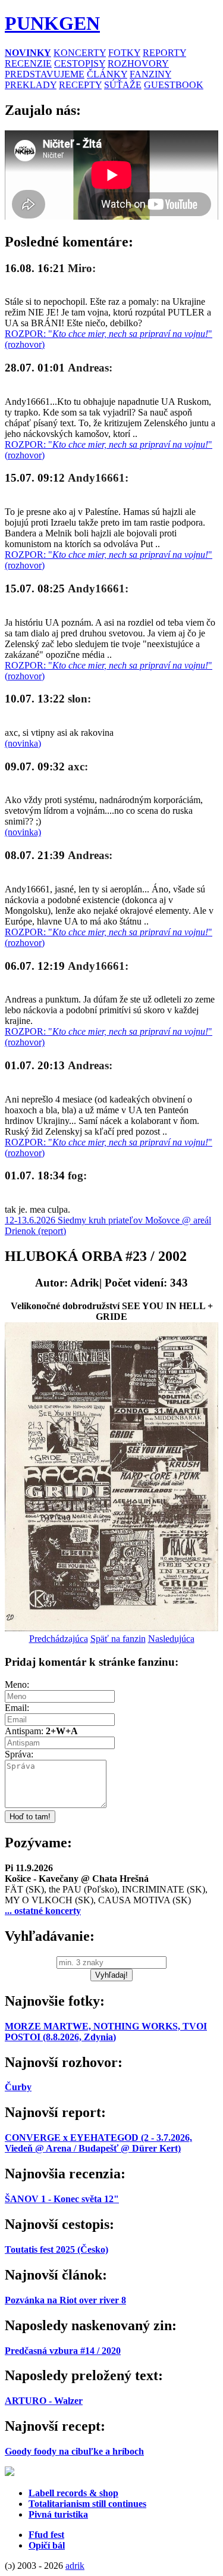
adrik (75, 2566)
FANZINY (150, 74)
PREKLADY (31, 85)
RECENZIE (28, 63)
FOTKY (124, 53)
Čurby (18, 2087)
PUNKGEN (52, 23)
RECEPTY (80, 85)
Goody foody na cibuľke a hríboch (74, 2451)
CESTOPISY (80, 63)
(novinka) (23, 743)
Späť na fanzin (118, 1639)
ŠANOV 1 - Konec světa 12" (62, 2199)
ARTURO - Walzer (44, 2401)
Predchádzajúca (59, 1639)
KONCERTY (80, 53)
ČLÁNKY (107, 74)
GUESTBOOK (174, 85)
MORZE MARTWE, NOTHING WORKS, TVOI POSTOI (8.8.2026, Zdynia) (106, 2032)
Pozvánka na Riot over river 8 (65, 2300)
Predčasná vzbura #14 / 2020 (63, 2351)
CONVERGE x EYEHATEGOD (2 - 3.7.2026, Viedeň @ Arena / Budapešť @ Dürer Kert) (98, 2143)
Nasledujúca (171, 1639)
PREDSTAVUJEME (45, 74)
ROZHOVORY (138, 63)
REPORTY (164, 53)
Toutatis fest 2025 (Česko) (56, 2249)
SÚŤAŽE (123, 85)
